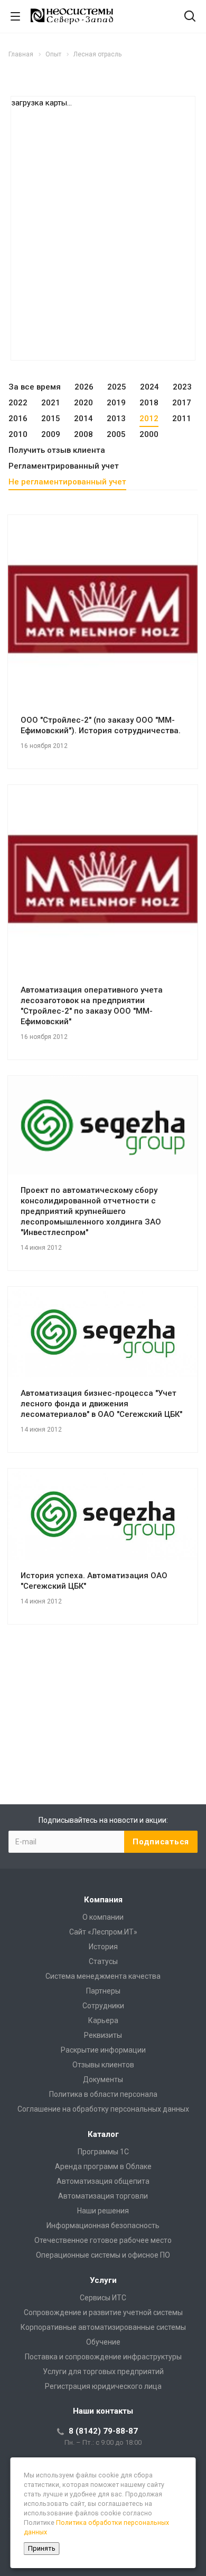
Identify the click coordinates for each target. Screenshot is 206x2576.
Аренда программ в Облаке (103, 2166)
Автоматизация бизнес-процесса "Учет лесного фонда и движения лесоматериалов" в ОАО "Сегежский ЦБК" (101, 1404)
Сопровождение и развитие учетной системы (103, 2312)
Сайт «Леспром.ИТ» (103, 1932)
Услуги (103, 2280)
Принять (42, 2548)
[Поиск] (190, 17)
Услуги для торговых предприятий (103, 2371)
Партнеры (103, 1991)
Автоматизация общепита (103, 2181)
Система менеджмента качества (103, 1976)
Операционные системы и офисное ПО (103, 2255)
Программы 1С (103, 2152)
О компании (103, 1917)
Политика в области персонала (103, 2094)
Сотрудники (103, 2006)
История (103, 1947)
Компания (103, 1900)
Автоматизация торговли (103, 2196)
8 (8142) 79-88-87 (103, 2431)
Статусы (103, 1961)
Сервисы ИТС (103, 2298)
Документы (103, 2079)
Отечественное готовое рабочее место (103, 2240)
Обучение (103, 2342)
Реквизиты (103, 2035)
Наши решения (103, 2211)
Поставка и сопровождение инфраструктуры (103, 2357)
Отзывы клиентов (103, 2065)
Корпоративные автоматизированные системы (103, 2327)
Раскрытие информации (103, 2050)
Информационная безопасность (103, 2225)
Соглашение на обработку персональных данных (103, 2109)
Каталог (103, 2134)
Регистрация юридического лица (103, 2386)
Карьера (103, 2020)
